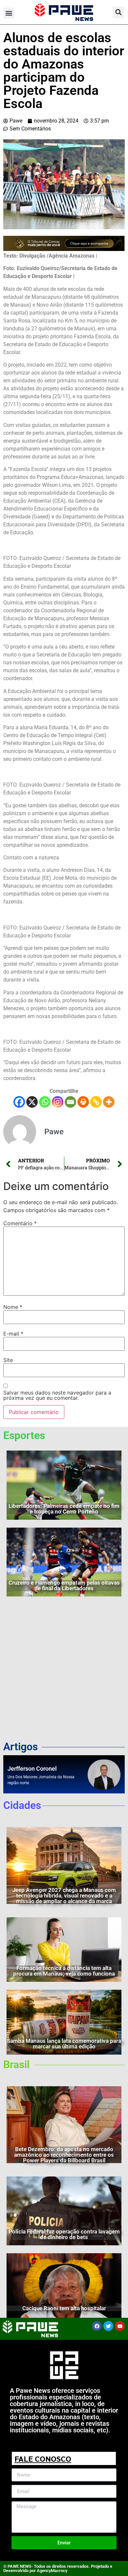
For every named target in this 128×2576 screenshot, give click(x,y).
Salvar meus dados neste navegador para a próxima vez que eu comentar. (57, 1395)
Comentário (20, 1223)
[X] (32, 1102)
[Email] (70, 1102)
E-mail (13, 1334)
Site (8, 1360)
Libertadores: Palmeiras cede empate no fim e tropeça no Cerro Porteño (64, 1509)
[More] (109, 1102)
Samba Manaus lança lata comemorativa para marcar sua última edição (64, 2044)
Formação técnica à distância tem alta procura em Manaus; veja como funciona (64, 1971)
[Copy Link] (96, 1102)
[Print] (83, 1102)
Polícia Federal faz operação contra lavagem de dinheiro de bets (64, 2234)
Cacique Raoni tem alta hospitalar (64, 2308)
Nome (13, 1307)
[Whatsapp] (45, 1102)
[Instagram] (58, 1102)
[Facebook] (19, 1102)
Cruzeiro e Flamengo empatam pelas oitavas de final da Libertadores (64, 1585)
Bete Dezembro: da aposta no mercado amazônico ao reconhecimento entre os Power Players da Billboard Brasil (64, 2155)
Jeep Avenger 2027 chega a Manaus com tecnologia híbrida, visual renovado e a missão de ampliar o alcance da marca (64, 1896)
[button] (9, 13)
